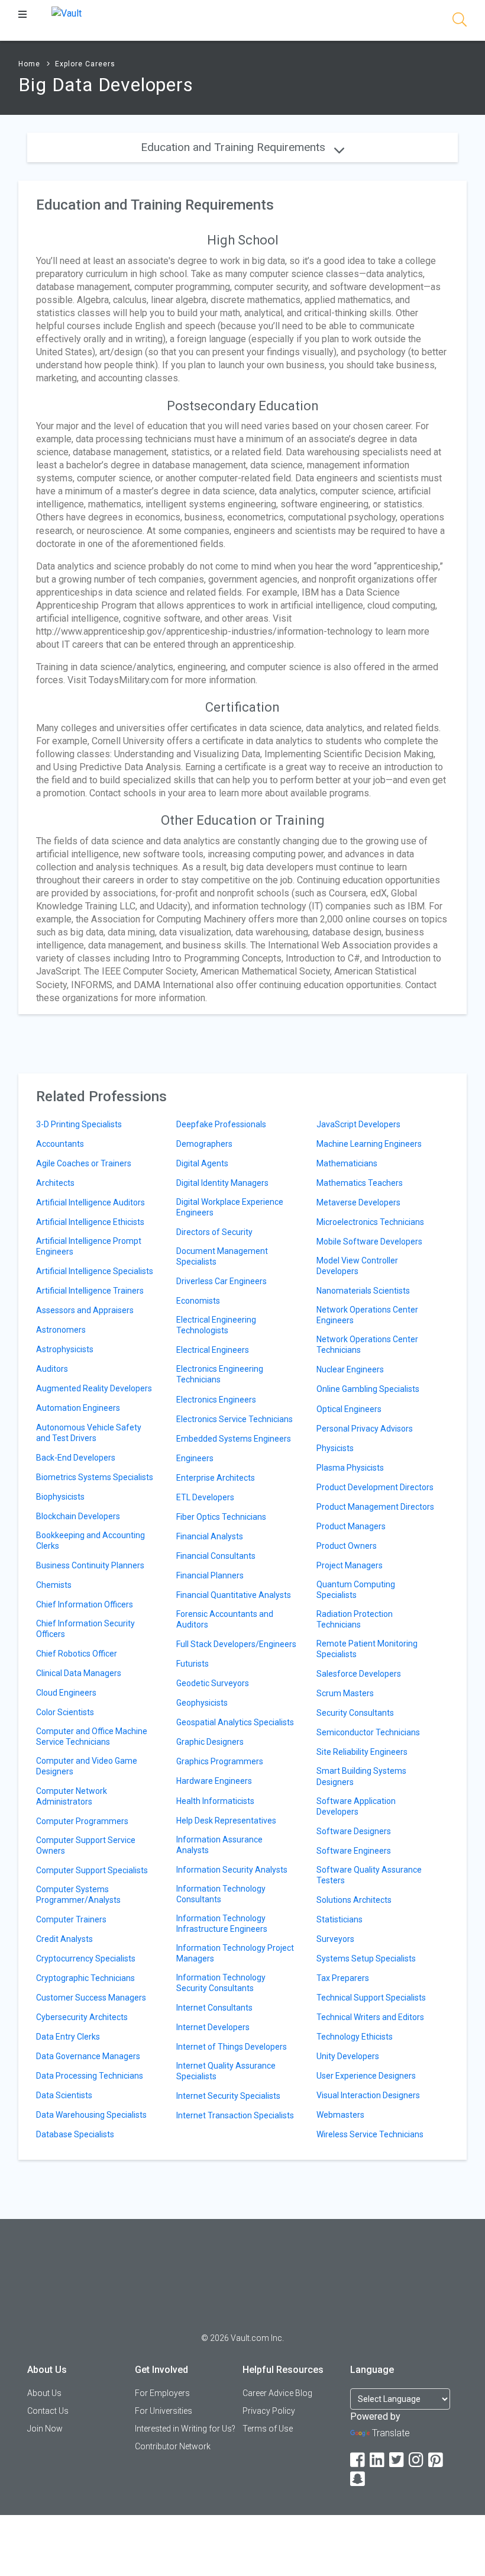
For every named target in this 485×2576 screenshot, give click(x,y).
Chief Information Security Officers (85, 1629)
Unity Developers (348, 2056)
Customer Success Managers (91, 1998)
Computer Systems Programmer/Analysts (78, 1895)
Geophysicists (202, 1703)
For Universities (164, 2411)
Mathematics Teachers (360, 1183)
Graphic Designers (210, 1742)
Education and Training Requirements (235, 147)
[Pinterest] (436, 2460)
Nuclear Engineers (350, 1369)
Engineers (195, 1458)
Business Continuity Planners (90, 1565)
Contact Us (48, 2411)
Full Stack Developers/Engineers (236, 1644)
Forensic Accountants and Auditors (225, 1619)
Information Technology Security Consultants (221, 1983)
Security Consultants (355, 1713)
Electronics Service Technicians (235, 1419)
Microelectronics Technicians (370, 1222)
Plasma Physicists (350, 1468)
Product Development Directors (375, 1487)
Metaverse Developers (358, 1202)
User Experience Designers (366, 2076)
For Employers (162, 2393)
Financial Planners (210, 1575)
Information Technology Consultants (221, 1894)
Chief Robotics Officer (77, 1654)
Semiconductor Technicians (368, 1732)
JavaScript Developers (358, 1124)
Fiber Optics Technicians (221, 1517)
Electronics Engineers (216, 1400)
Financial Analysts (210, 1536)
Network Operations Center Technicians (367, 1345)
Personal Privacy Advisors (365, 1429)
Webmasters (340, 2115)
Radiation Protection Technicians (355, 1619)
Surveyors (335, 1939)
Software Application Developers (356, 1806)
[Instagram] (417, 2460)
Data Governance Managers (88, 2056)
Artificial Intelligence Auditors (90, 1202)
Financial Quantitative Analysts (234, 1595)
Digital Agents (202, 1163)
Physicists (335, 1448)
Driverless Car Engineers (222, 1281)
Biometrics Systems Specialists (95, 1477)
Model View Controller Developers (357, 1266)
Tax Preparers (343, 1978)
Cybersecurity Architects (82, 2017)
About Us (44, 2393)
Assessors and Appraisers (85, 1310)
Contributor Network (173, 2446)
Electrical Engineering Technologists (216, 1325)
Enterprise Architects (216, 1478)
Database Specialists (75, 2134)
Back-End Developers (76, 1458)
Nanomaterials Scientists (363, 1291)
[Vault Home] (67, 13)
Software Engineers (354, 1851)
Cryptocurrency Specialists (86, 1958)
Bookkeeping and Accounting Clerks (90, 1541)
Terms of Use (268, 2429)
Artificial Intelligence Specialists (95, 1271)
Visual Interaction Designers (368, 2095)
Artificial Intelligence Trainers (90, 1291)
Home (29, 64)
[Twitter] (397, 2460)
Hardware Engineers (214, 1781)
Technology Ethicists (355, 2037)
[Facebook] (358, 2460)
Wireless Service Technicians (370, 2134)
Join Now (45, 2429)
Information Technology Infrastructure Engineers (222, 1924)
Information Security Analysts (232, 1870)
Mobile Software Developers (369, 1242)
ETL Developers (205, 1497)
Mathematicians (347, 1163)
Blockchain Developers (78, 1516)
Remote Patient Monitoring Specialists (367, 1649)
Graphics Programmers (220, 1761)
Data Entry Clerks (68, 2037)
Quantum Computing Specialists (356, 1590)
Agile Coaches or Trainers (84, 1163)
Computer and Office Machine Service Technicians (92, 1736)
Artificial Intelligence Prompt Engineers (89, 1246)
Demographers (204, 1144)
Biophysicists (60, 1497)
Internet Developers (213, 2027)
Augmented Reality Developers (94, 1388)
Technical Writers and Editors (370, 2017)
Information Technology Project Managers (235, 1953)
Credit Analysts (64, 1939)
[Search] (460, 22)
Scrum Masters (345, 1693)
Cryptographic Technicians (85, 1978)
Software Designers (354, 1831)
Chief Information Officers (85, 1604)
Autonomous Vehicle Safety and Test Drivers (89, 1433)
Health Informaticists (215, 1801)
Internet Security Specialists (228, 2096)
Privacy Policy (269, 2411)
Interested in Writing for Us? (185, 2429)
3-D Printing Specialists (79, 1124)
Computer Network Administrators (72, 1796)
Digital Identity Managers (222, 1183)
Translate (391, 2433)
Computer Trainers (71, 1919)
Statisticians (339, 1919)
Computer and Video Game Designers (87, 1766)
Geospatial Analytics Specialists (235, 1722)
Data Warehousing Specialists (91, 2115)
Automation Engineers (78, 1408)
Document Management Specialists (222, 1256)
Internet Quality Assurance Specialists (226, 2071)
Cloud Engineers (66, 1693)
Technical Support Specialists (371, 1998)
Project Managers (350, 1565)
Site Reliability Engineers (362, 1752)
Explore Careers (85, 64)
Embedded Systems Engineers (234, 1439)
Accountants (60, 1144)
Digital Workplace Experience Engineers (230, 1207)
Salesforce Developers (359, 1674)
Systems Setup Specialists (366, 1958)
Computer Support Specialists (92, 1870)
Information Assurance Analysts (219, 1845)
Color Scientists (65, 1712)
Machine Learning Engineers (369, 1144)
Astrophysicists (65, 1349)
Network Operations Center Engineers (367, 1315)
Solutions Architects (354, 1900)
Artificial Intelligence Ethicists (90, 1222)
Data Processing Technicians (90, 2076)
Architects (55, 1183)
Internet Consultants (214, 2008)
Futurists (193, 1664)
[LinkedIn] (378, 2460)
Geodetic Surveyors (213, 1683)
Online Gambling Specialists (368, 1389)
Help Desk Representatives (226, 1821)
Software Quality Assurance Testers (369, 1875)
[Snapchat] (358, 2479)
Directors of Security (214, 1232)
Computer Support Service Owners (86, 1845)
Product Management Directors (375, 1507)
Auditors (52, 1369)
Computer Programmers (82, 1821)
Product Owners (347, 1546)
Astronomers (61, 1330)
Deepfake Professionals (221, 1124)
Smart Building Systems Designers (361, 1776)
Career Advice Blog (277, 2393)
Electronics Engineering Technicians (220, 1374)
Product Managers (351, 1526)
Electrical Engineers (213, 1350)
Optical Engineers (349, 1409)
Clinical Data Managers (79, 1673)
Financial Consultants (216, 1556)
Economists (198, 1301)
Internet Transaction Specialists (235, 2115)
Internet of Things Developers (232, 2047)
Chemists (54, 1585)
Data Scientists (64, 2095)
